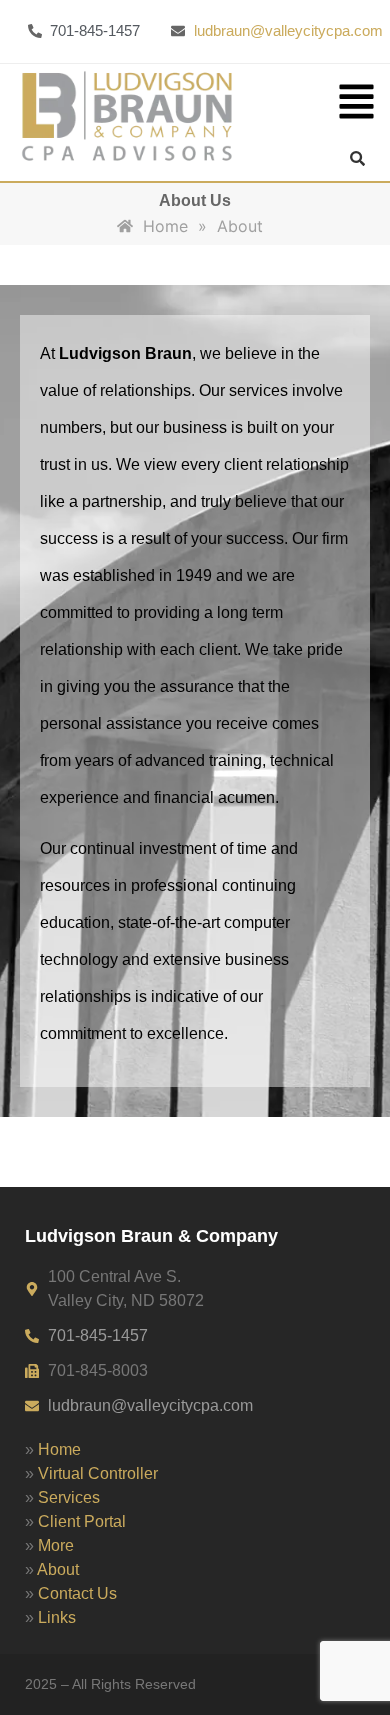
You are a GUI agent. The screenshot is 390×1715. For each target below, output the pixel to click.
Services (69, 1497)
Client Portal (82, 1521)
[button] (357, 104)
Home (59, 1449)
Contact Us (77, 1593)
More (56, 1545)
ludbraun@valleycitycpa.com (288, 30)
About (58, 1569)
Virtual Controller (98, 1473)
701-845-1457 (98, 1335)
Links (57, 1617)
